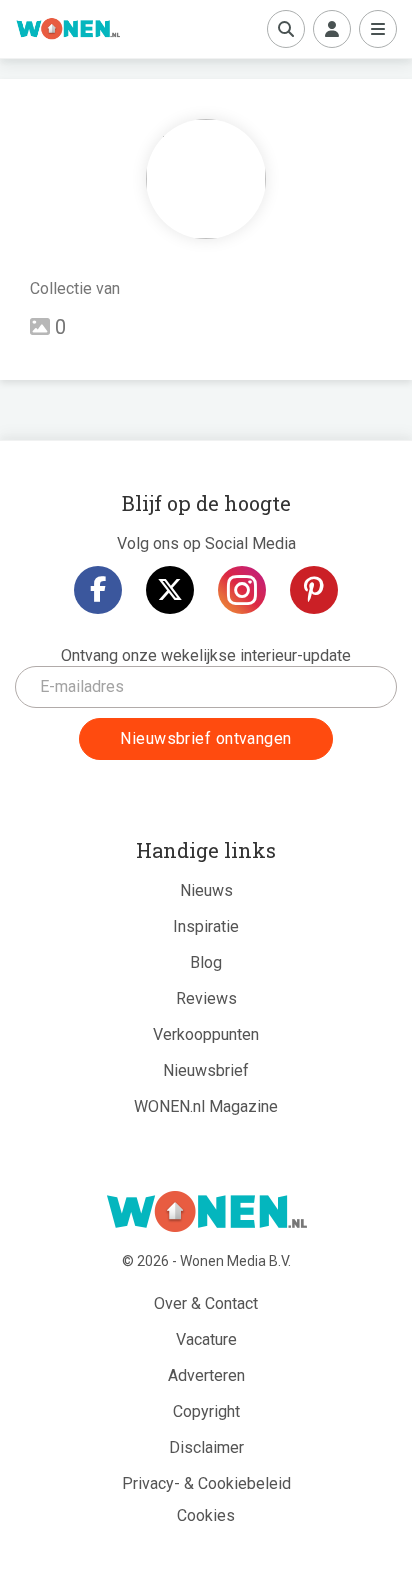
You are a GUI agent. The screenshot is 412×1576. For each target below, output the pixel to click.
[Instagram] (242, 590)
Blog (206, 962)
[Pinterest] (314, 590)
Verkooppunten (206, 1034)
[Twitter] (170, 590)
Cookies (206, 1515)
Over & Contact (206, 1303)
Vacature (206, 1339)
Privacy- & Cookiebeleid (206, 1483)
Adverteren (206, 1375)
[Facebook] (98, 590)
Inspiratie (206, 926)
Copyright (206, 1411)
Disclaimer (206, 1447)
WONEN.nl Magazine (206, 1106)
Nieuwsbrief (206, 1070)
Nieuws (206, 890)
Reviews (206, 998)
